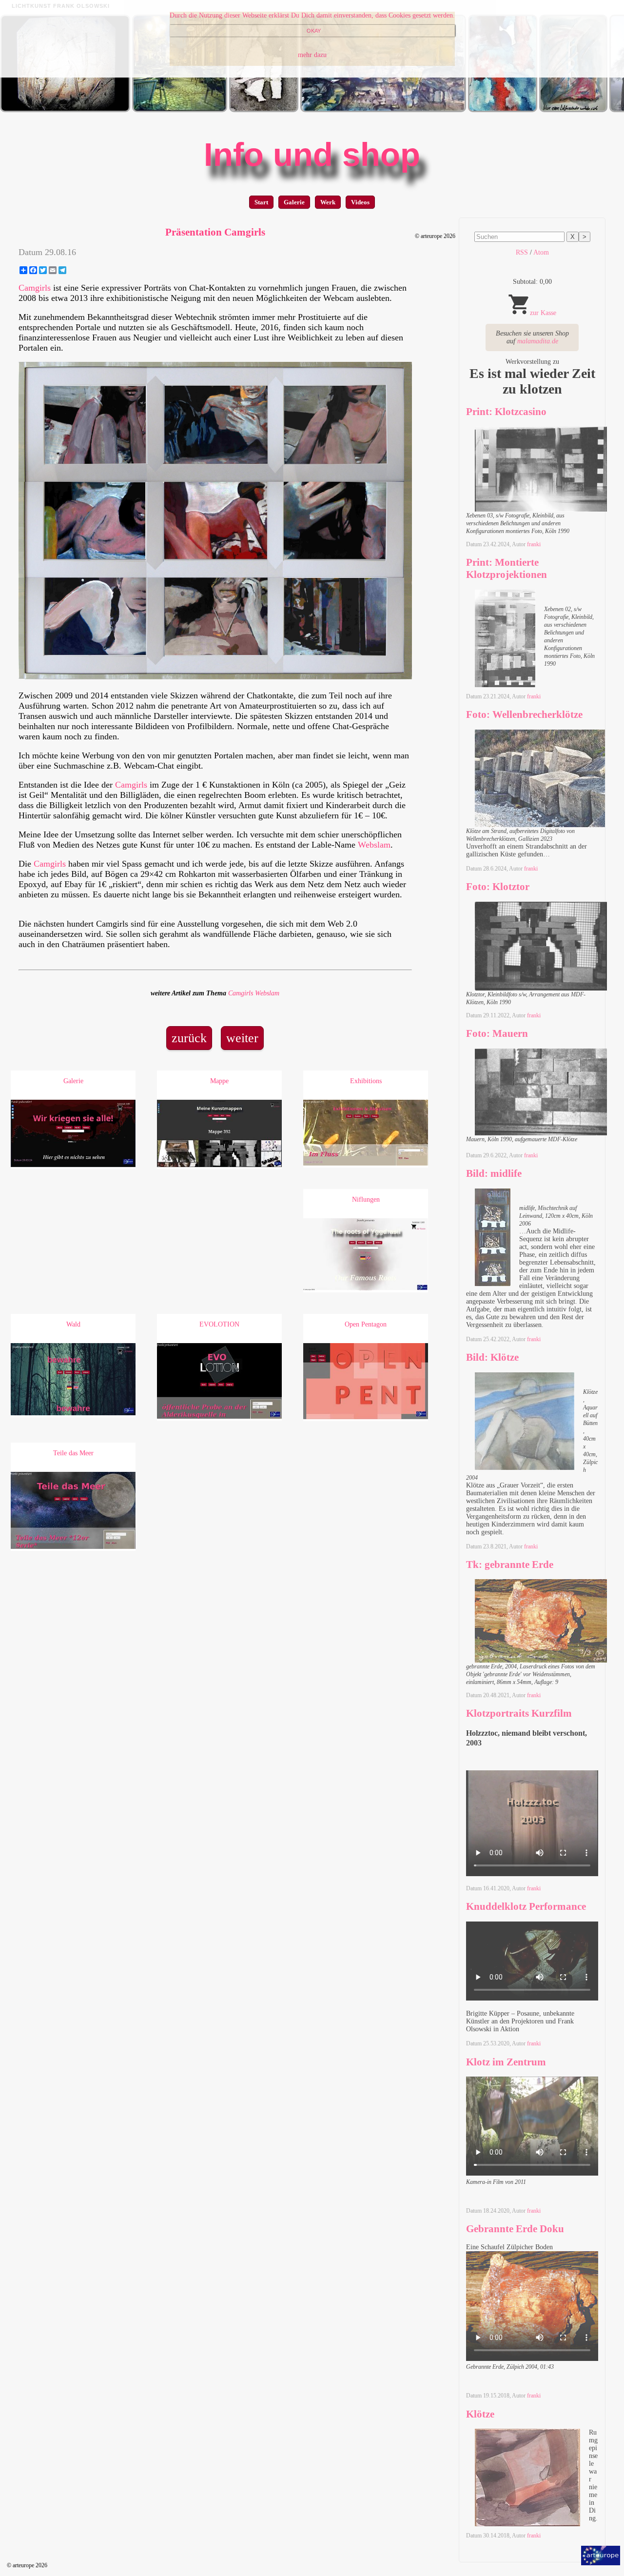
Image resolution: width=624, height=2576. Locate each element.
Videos (360, 202)
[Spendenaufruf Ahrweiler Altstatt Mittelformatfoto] (180, 110)
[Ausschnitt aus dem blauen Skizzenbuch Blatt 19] (503, 110)
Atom (541, 252)
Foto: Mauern (497, 1033)
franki (534, 544)
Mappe (219, 1081)
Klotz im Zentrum (506, 2062)
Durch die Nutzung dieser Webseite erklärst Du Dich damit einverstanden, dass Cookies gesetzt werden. (312, 15)
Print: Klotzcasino (506, 412)
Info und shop (312, 155)
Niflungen (366, 1199)
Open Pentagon (366, 1324)
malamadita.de (538, 341)
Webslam (374, 845)
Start (261, 202)
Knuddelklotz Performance (526, 1906)
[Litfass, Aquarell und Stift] (573, 110)
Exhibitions (366, 1081)
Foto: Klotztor (498, 887)
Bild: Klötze (492, 1357)
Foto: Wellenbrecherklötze (524, 714)
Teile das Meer (73, 1453)
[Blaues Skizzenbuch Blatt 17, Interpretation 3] (264, 110)
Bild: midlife (494, 1173)
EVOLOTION (219, 1324)
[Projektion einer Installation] (65, 110)
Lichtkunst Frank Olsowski (61, 6)
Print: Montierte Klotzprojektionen (507, 568)
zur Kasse (543, 313)
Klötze (480, 2414)
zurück (189, 1038)
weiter (242, 1038)
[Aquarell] (383, 110)
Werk (328, 202)
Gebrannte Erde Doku (515, 2229)
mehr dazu (312, 55)
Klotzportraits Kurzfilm (519, 1713)
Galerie (294, 202)
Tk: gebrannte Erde (510, 1565)
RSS (522, 252)
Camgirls (35, 288)
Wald (73, 1324)
